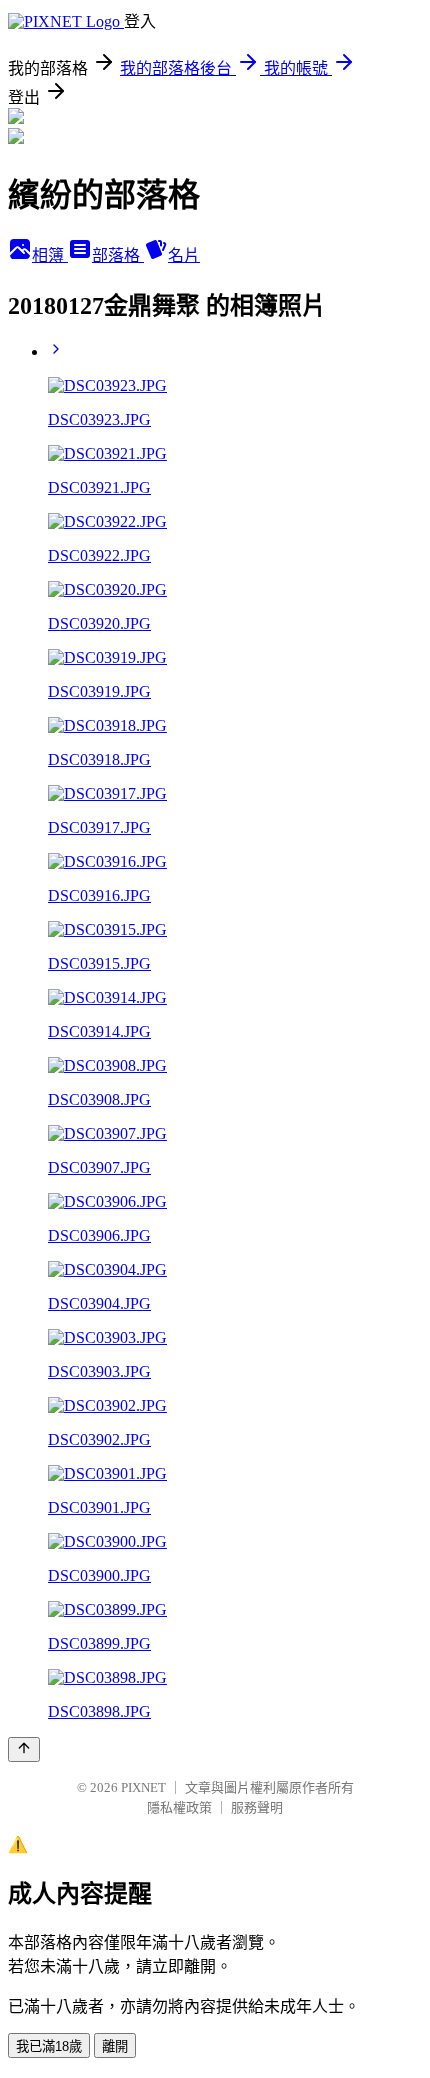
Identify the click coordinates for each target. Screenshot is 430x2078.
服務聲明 (257, 1807)
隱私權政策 (179, 1807)
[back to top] (24, 1749)
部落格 (118, 255)
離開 (115, 2046)
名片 (184, 255)
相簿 (50, 255)
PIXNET (143, 1787)
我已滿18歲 (49, 2046)
